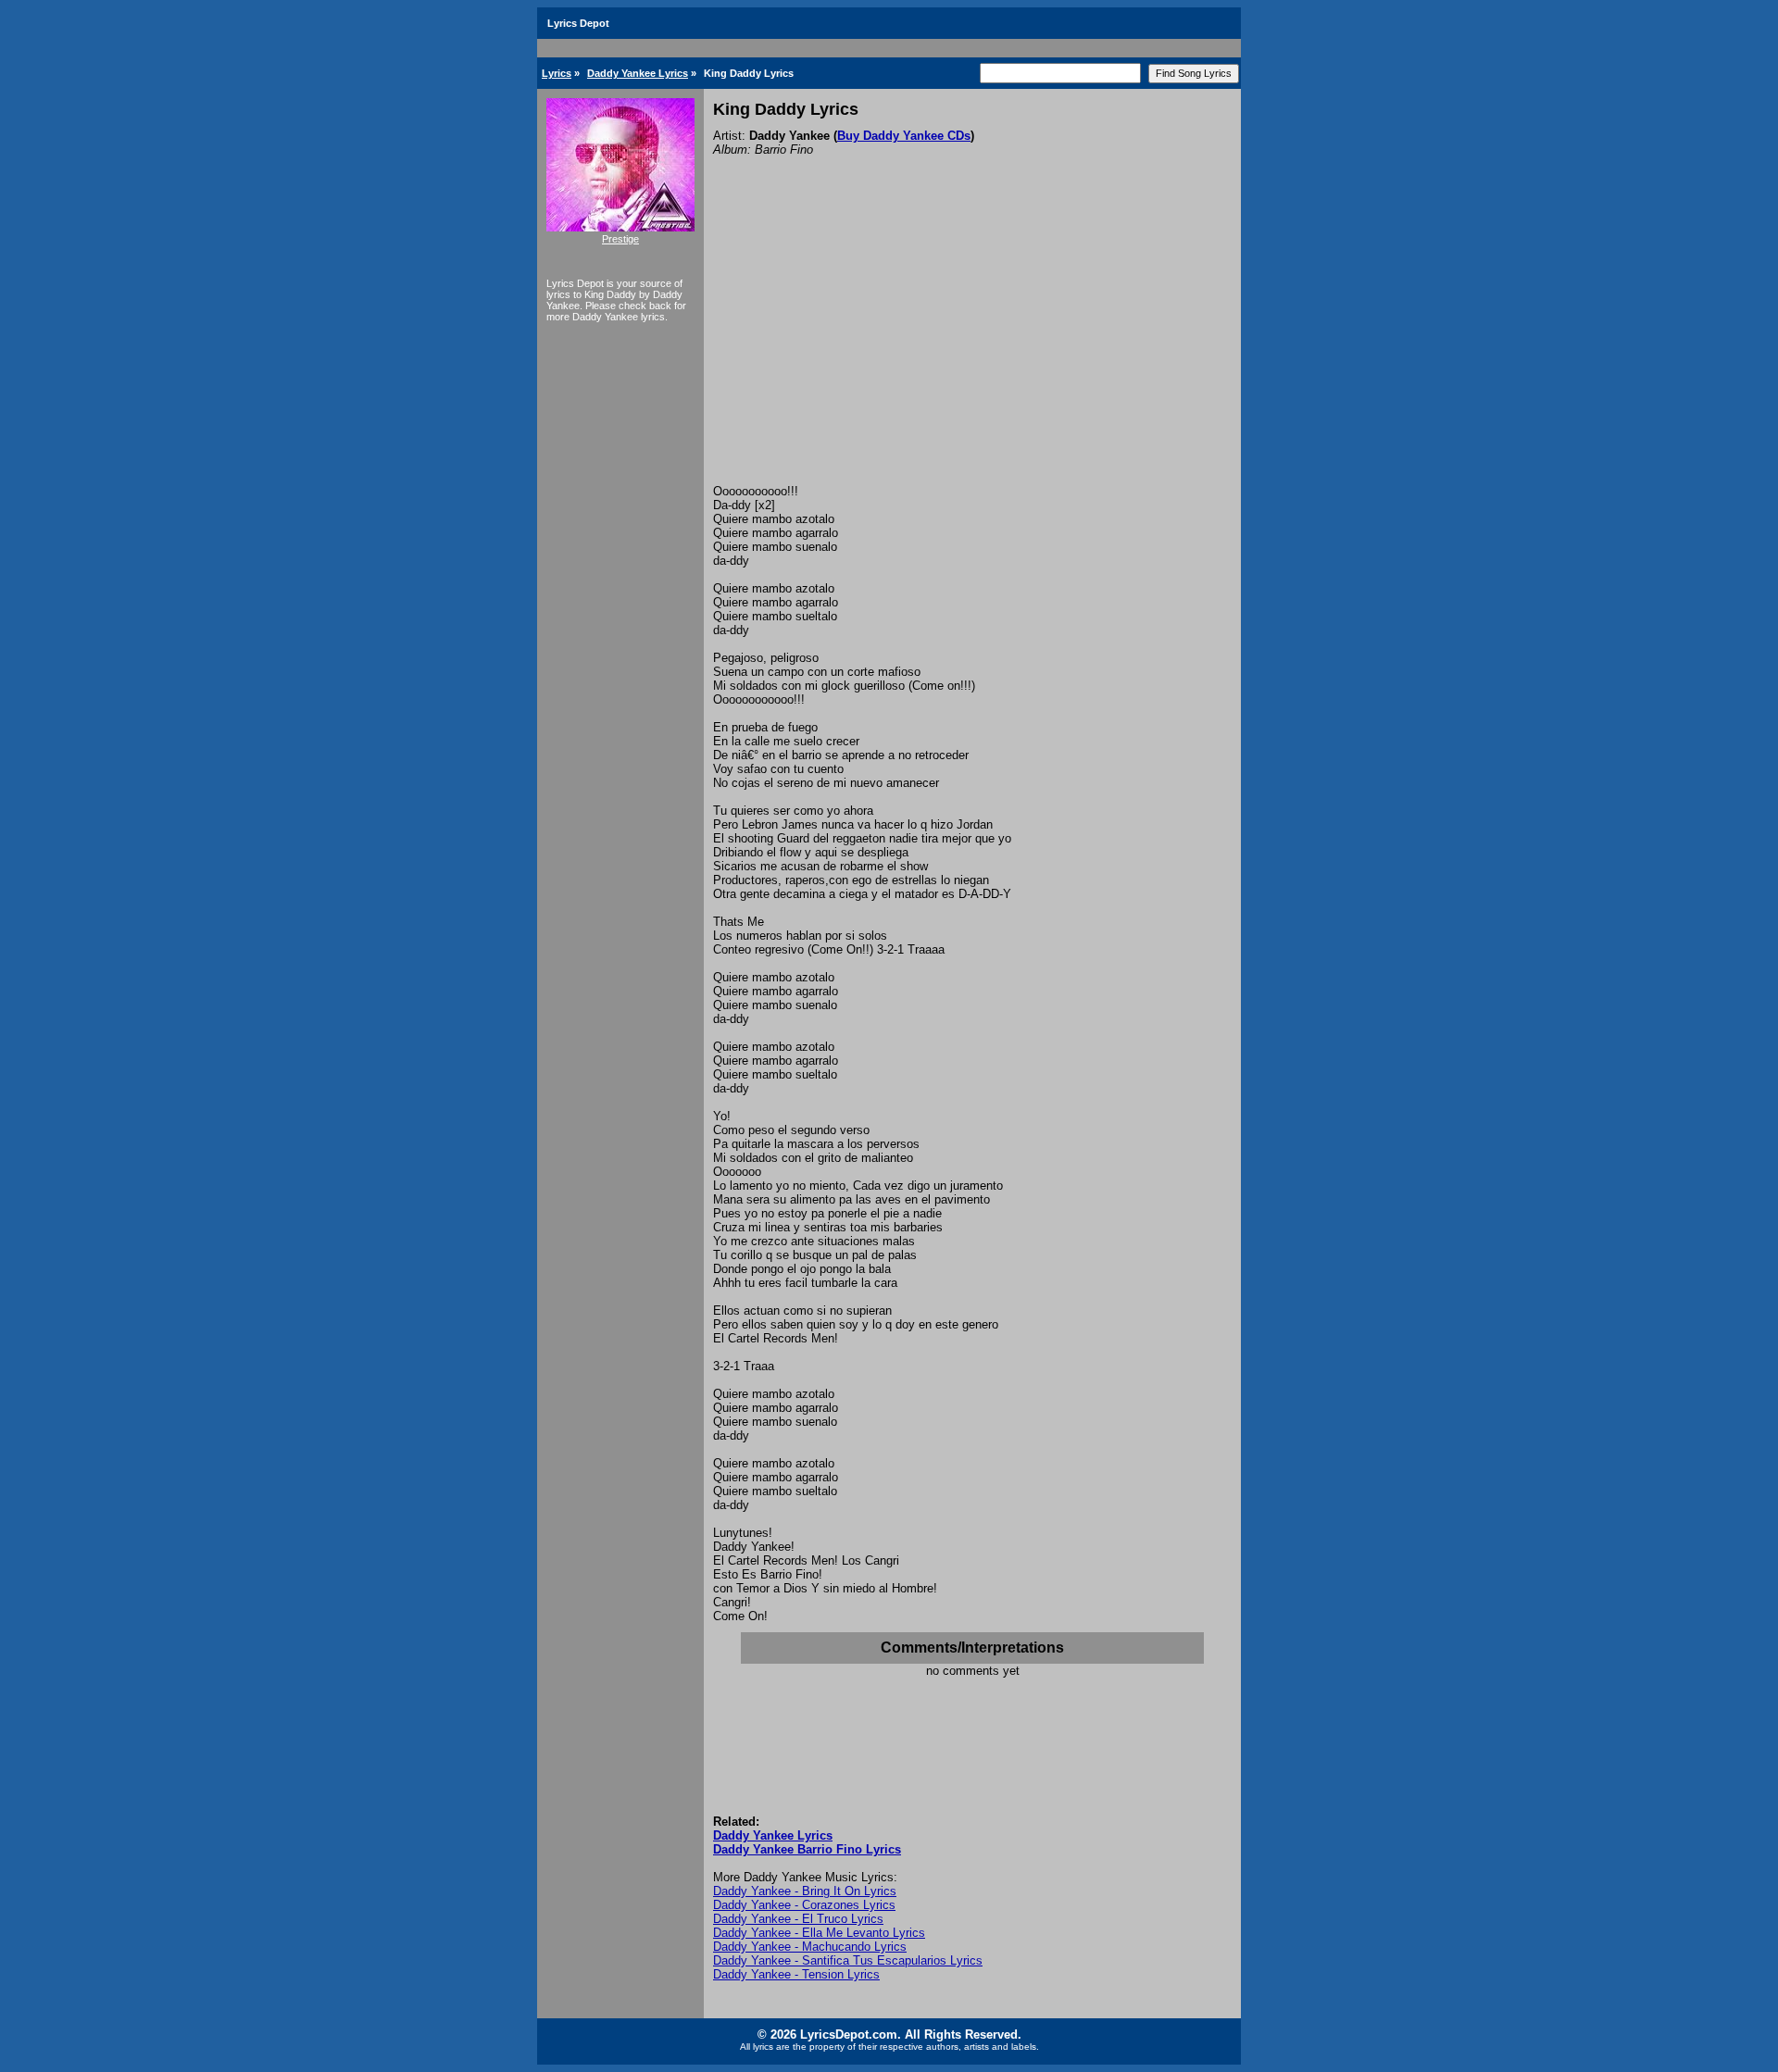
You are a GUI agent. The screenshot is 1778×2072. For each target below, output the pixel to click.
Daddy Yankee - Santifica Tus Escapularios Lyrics (848, 1960)
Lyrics (557, 73)
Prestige (620, 239)
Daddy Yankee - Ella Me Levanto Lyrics (819, 1933)
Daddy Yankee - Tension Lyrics (796, 1974)
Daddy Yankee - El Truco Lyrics (798, 1919)
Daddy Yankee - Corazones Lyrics (804, 1905)
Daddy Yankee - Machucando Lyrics (810, 1947)
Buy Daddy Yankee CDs (904, 136)
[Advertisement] (972, 345)
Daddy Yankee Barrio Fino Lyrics (807, 1849)
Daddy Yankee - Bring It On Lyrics (805, 1891)
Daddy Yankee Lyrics (638, 73)
